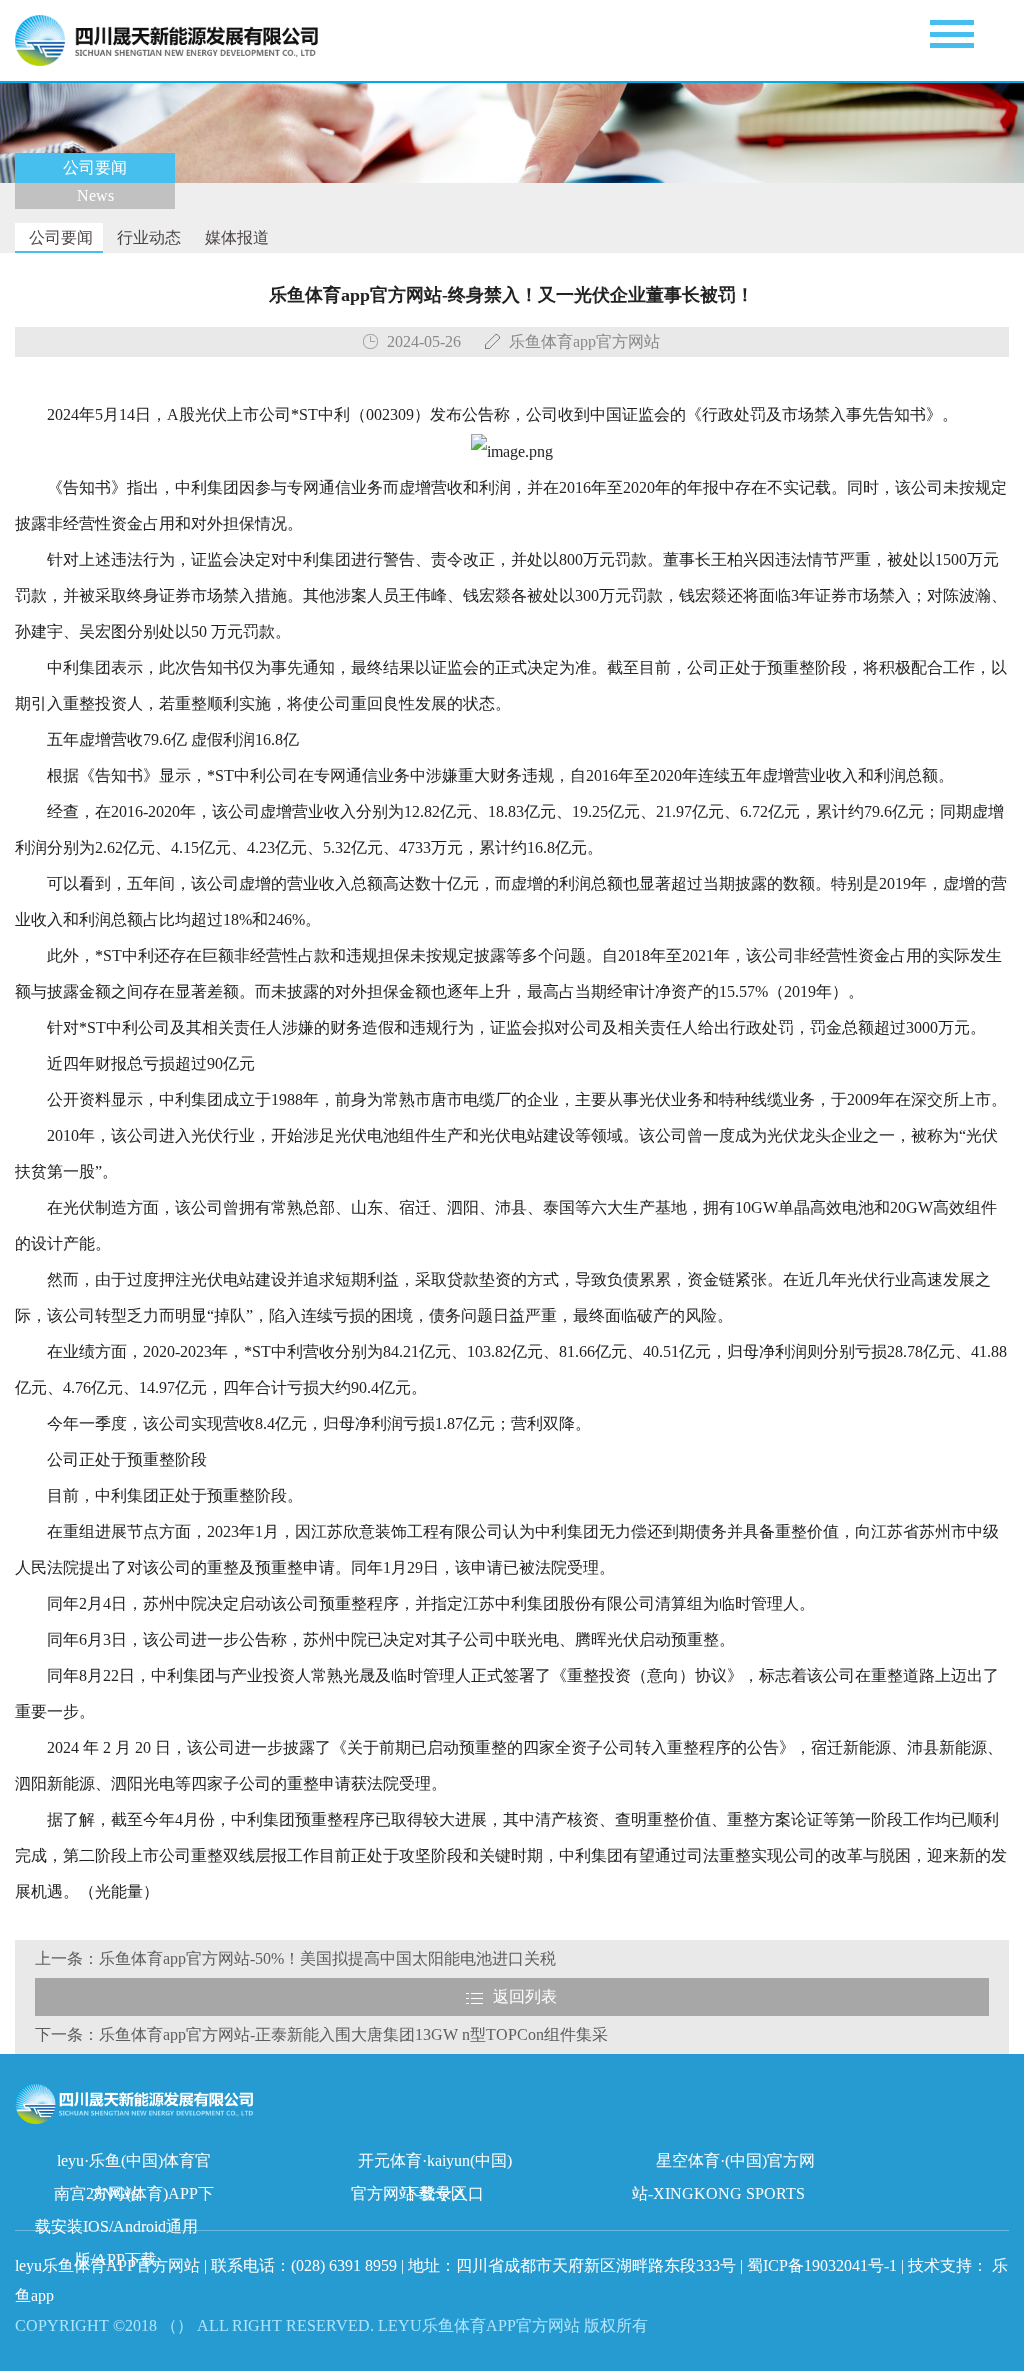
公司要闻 (59, 237)
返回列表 (525, 1996)
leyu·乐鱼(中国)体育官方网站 (134, 2164)
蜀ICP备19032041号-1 (822, 2265)
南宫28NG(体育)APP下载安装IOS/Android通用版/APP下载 (124, 2197)
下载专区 (435, 2193)
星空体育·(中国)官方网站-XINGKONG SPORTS (724, 2164)
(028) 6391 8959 (346, 2265)
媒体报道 (235, 237)
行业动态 (147, 237)
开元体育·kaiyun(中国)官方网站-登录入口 (431, 2164)
